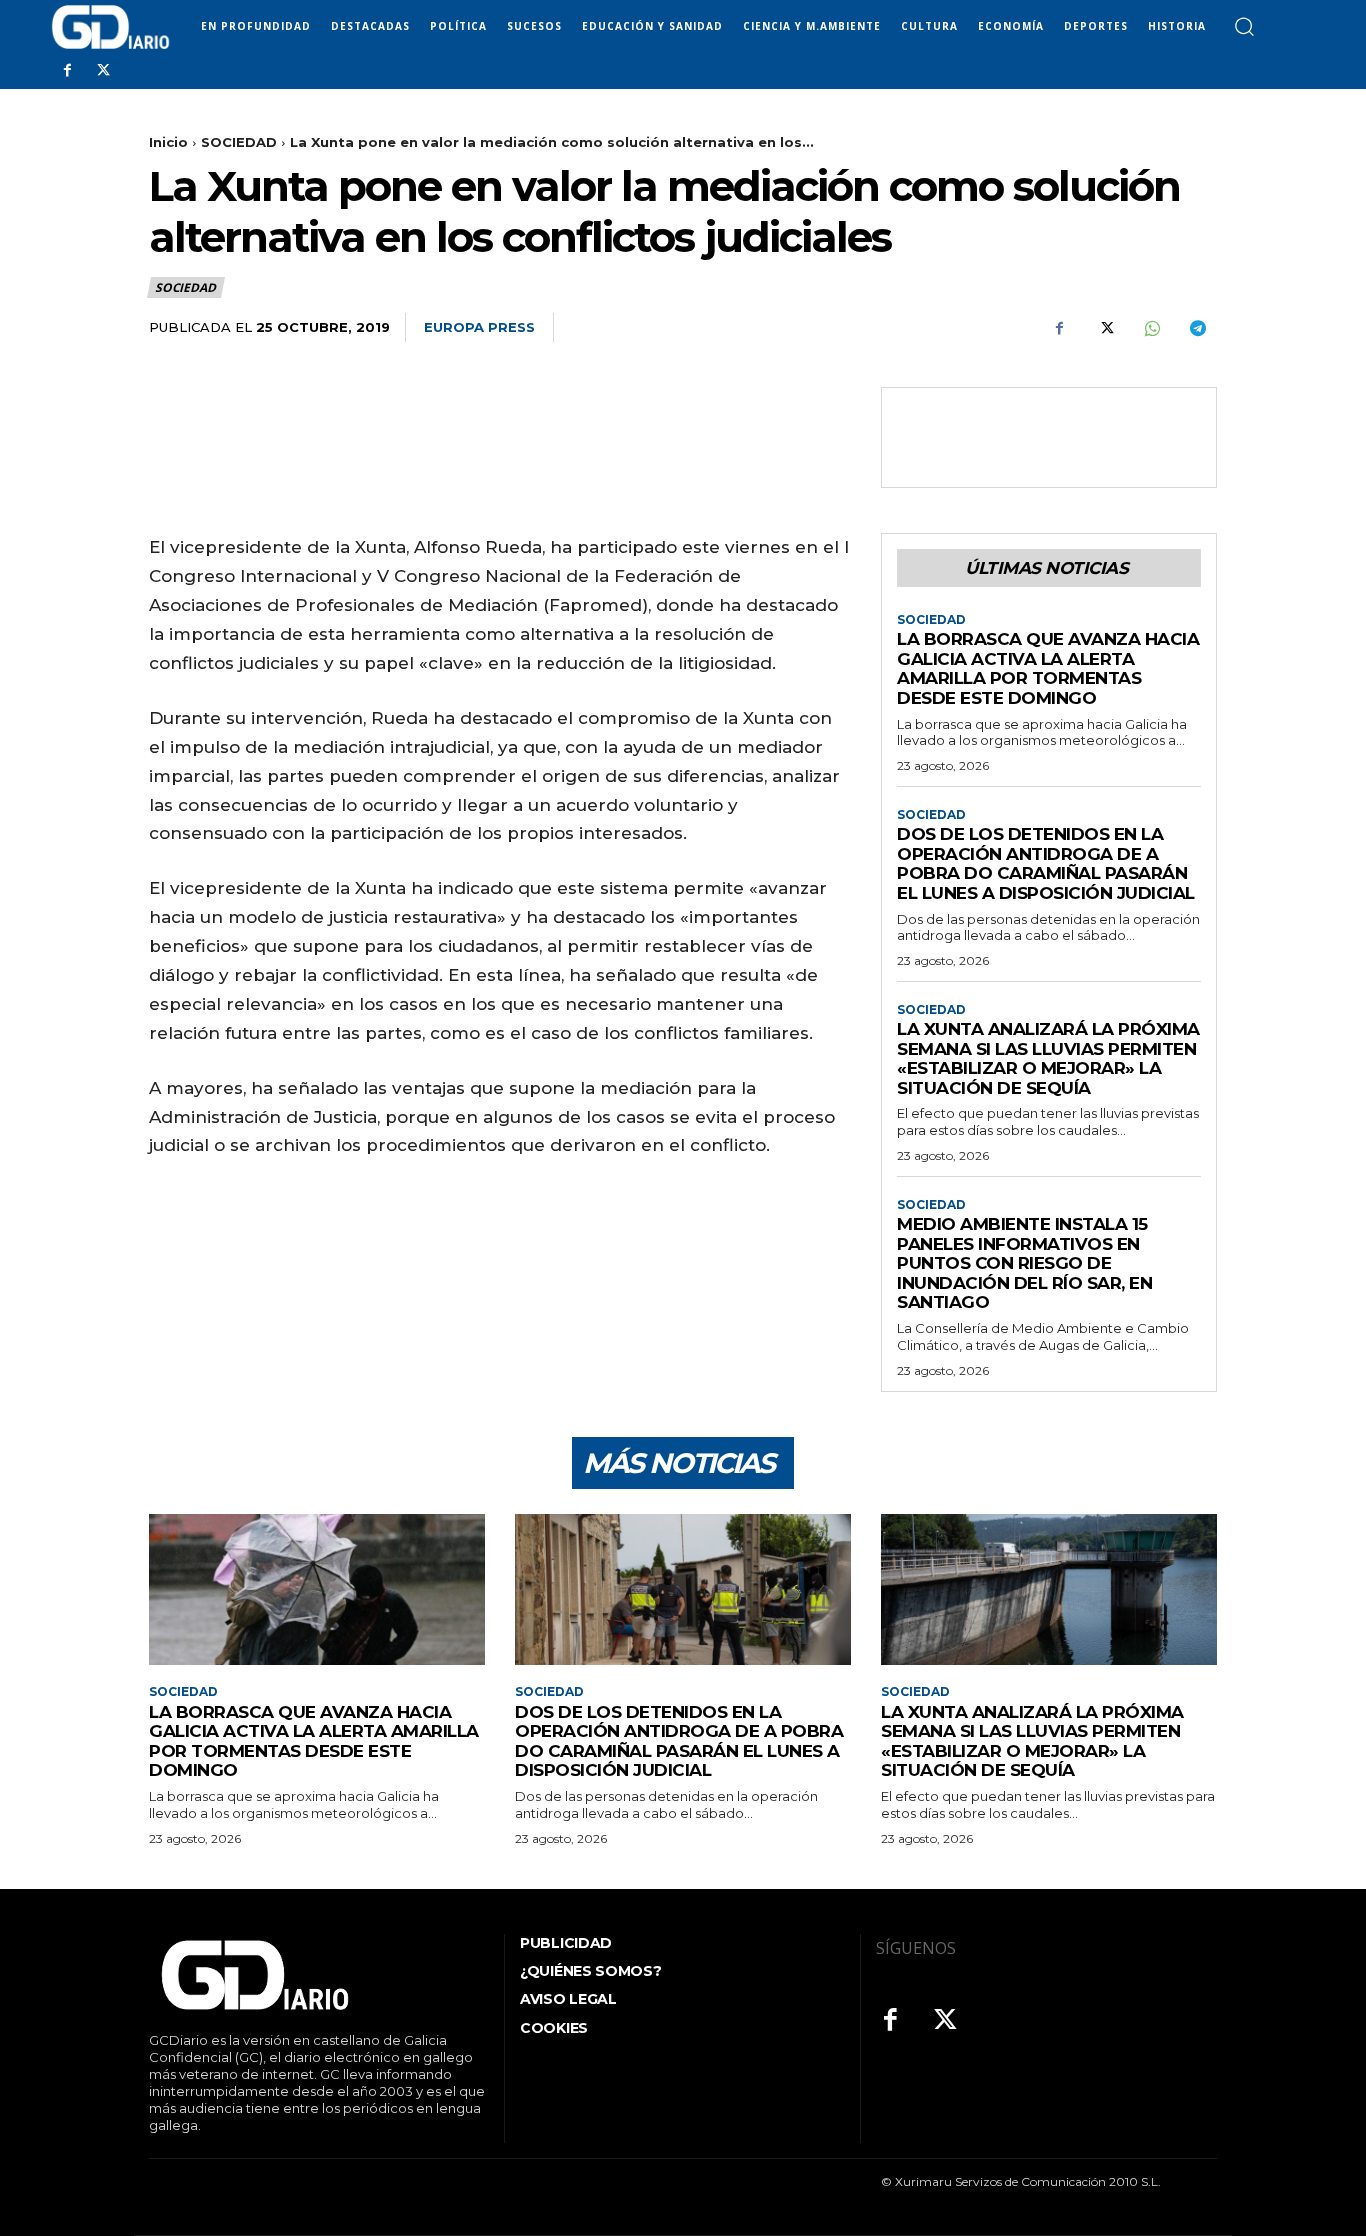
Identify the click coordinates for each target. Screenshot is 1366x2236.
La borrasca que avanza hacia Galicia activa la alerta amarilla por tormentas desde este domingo (1048, 668)
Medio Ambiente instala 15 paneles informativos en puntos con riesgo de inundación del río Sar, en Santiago (1024, 1263)
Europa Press (479, 327)
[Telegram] (1197, 328)
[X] (103, 71)
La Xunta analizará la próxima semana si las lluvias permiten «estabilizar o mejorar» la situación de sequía (1048, 1058)
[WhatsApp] (1151, 328)
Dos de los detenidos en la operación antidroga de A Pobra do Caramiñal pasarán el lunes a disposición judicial (1046, 863)
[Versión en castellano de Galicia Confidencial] (110, 27)
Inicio (168, 142)
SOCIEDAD (239, 142)
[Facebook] (67, 71)
